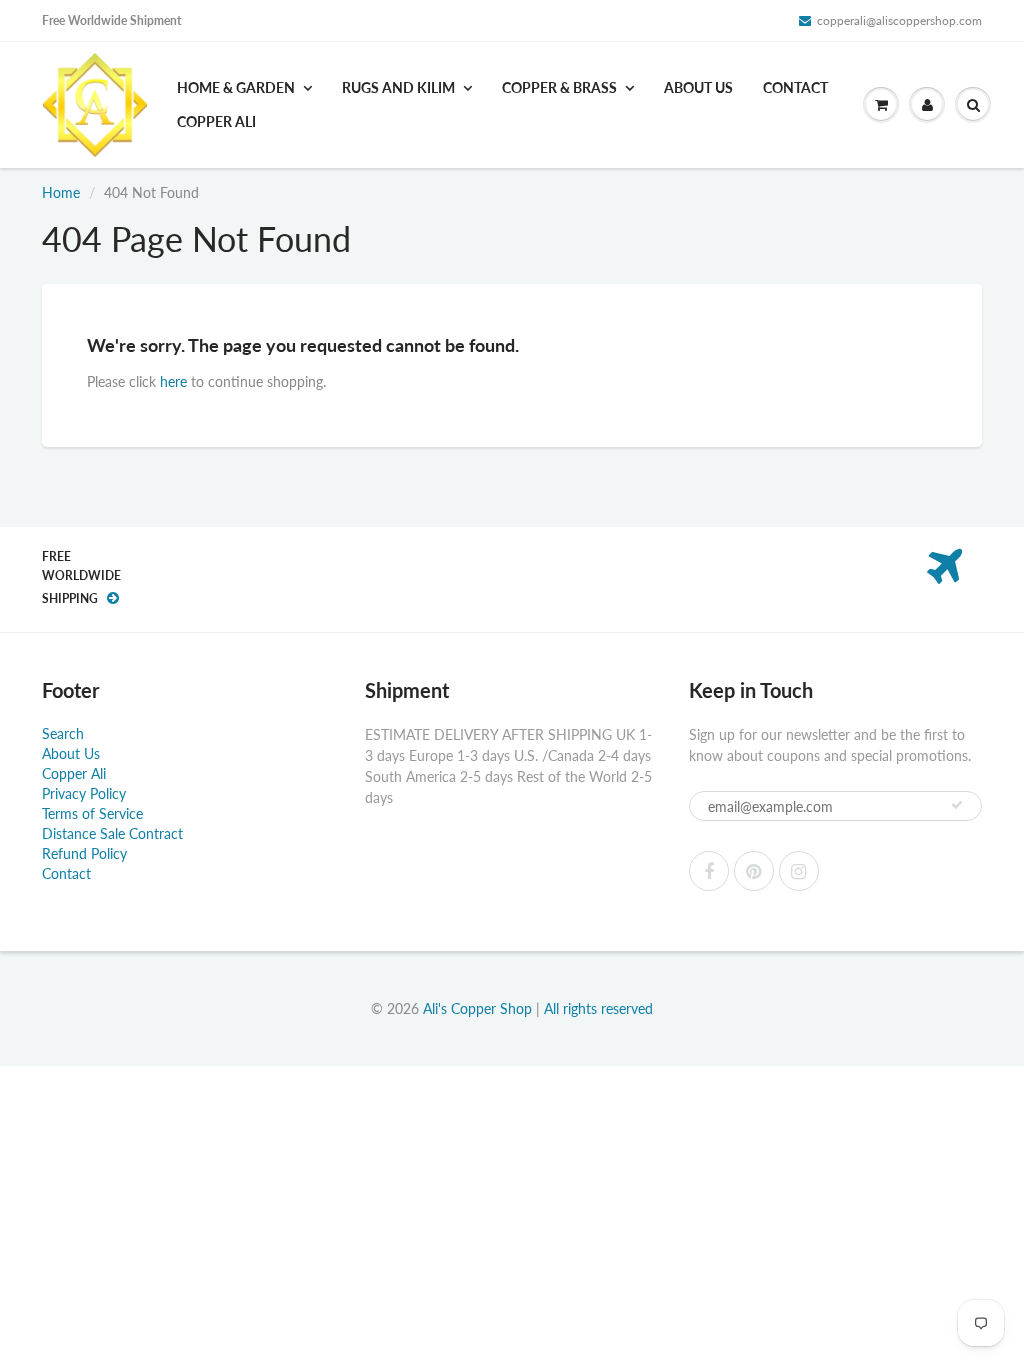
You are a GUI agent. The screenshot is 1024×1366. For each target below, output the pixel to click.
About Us (698, 87)
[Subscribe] (957, 805)
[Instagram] (799, 871)
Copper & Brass (559, 87)
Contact (795, 87)
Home (61, 192)
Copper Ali (216, 121)
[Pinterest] (754, 871)
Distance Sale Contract (112, 833)
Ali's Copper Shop (477, 1008)
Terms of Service (92, 813)
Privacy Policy (84, 793)
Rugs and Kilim (398, 87)
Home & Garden (236, 87)
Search (63, 733)
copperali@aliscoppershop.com (899, 20)
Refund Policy (84, 853)
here (173, 381)
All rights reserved (598, 1008)
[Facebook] (709, 871)
